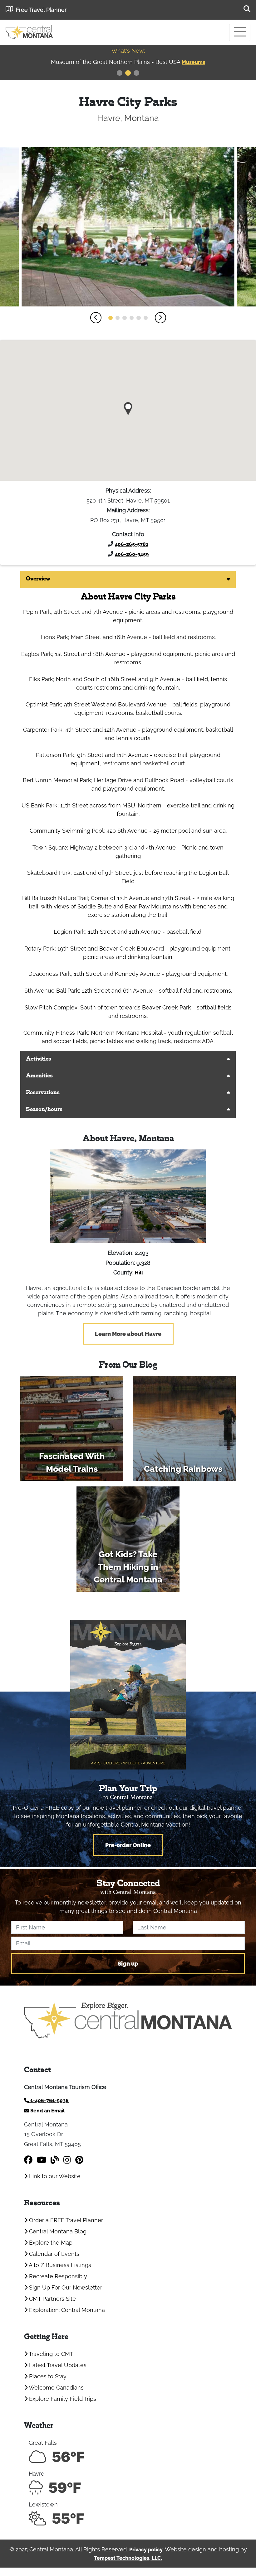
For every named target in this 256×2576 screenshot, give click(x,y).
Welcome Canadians (56, 2388)
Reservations (43, 1093)
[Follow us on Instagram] (67, 2160)
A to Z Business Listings (59, 2265)
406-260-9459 (132, 554)
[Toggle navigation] (240, 32)
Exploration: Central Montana (66, 2310)
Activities (39, 1059)
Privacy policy (146, 2550)
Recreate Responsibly (57, 2276)
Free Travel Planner (41, 10)
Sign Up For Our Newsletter (65, 2287)
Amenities (39, 1076)
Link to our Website (54, 2176)
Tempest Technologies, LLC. (128, 2558)
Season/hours (44, 1110)
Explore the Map (50, 2243)
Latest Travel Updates (57, 2365)
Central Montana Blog (57, 2231)
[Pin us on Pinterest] (79, 2160)
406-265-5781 (132, 544)
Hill (139, 1273)
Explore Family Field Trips (62, 2399)
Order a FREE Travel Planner (65, 2220)
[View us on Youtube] (42, 2160)
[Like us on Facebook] (28, 2160)
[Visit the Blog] (55, 2160)
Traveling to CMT (50, 2354)
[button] (96, 318)
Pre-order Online (128, 1845)
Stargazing (194, 62)
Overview (38, 579)
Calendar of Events (53, 2254)
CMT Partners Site (52, 2299)
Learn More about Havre (128, 1334)
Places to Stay (47, 2376)
